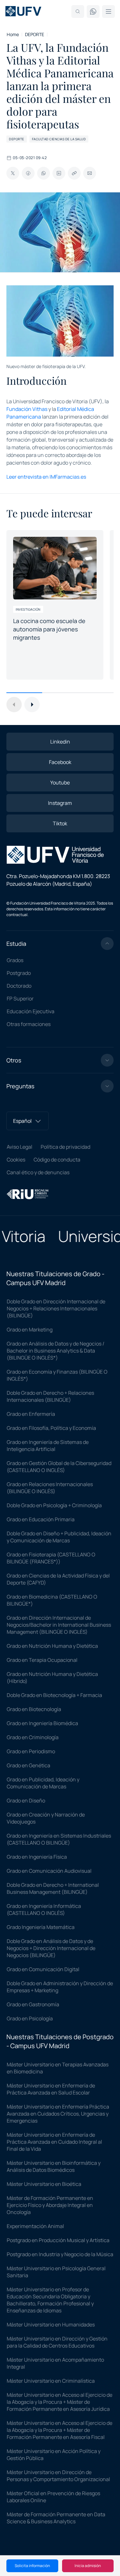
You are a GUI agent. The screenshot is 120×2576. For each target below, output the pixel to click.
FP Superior (20, 999)
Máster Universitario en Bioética (44, 2184)
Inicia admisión (88, 2566)
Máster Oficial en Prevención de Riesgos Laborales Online (53, 2497)
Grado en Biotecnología (34, 1709)
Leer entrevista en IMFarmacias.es (46, 477)
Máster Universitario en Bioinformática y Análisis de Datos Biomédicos (54, 2166)
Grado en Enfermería (31, 1414)
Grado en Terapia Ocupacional (42, 1660)
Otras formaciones (29, 1024)
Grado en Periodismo (31, 1751)
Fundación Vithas (27, 409)
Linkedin (60, 742)
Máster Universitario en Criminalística (51, 2381)
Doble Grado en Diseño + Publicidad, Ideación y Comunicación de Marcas (59, 1537)
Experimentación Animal (35, 2226)
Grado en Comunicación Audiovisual (49, 1871)
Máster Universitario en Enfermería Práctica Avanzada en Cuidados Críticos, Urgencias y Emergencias (58, 2114)
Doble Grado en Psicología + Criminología (54, 1505)
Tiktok (60, 823)
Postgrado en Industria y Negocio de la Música (60, 2254)
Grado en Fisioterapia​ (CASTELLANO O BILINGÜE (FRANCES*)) (51, 1558)
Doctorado (19, 986)
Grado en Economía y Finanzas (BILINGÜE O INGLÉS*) (57, 1375)
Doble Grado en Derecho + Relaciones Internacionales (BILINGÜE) (50, 1396)
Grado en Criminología (33, 1737)
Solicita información (32, 2566)
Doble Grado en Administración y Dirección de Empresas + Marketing (60, 1987)
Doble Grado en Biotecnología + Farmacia (54, 1695)
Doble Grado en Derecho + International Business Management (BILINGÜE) (53, 1888)
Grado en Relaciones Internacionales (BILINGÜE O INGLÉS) (50, 1488)
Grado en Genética (28, 1765)
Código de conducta (57, 1160)
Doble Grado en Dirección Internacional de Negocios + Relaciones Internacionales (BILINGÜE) (56, 1308)
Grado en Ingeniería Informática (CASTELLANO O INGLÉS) (44, 1909)
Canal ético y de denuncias (38, 1172)
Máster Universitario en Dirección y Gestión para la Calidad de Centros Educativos (57, 2342)
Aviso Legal (20, 1147)
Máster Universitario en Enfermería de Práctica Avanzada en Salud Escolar (51, 2089)
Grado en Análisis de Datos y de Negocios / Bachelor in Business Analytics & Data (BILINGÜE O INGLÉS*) (56, 1351)
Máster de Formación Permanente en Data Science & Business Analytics (56, 2518)
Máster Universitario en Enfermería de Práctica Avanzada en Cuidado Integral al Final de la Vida (54, 2142)
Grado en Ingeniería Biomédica (42, 1723)
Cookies (16, 1160)
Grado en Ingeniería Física (37, 1857)
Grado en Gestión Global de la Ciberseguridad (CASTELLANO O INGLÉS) (59, 1467)
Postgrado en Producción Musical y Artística (58, 2240)
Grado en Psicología (30, 2018)
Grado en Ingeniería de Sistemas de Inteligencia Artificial (48, 1446)
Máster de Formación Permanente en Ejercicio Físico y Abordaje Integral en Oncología (50, 2205)
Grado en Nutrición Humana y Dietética (52, 1646)
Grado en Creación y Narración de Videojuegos (46, 1818)
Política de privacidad (65, 1147)
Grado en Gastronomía (33, 2004)
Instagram (60, 803)
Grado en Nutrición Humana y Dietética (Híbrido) (52, 1677)
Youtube (60, 783)
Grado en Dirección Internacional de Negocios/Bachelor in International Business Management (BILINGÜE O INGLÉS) (59, 1625)
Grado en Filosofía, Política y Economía (51, 1428)
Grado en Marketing (30, 1330)
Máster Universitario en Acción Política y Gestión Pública (54, 2455)
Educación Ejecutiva (31, 1011)
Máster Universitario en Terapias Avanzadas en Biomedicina (58, 2068)
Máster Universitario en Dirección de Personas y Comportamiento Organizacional (58, 2476)
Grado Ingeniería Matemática (41, 1927)
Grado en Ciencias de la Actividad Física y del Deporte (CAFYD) (58, 1579)
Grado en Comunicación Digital (43, 1969)
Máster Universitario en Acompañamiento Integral (55, 2363)
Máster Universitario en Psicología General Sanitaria (56, 2272)
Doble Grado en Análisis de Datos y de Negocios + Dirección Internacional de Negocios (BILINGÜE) (51, 1948)
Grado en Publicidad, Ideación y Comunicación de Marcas (43, 1783)
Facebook (60, 762)
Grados (15, 960)
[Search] (78, 12)
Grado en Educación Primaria (41, 1519)
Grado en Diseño (26, 1801)
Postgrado (19, 973)
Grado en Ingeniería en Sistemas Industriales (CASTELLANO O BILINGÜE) (59, 1839)
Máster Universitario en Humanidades (51, 2325)
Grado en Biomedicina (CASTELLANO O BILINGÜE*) (52, 1600)
